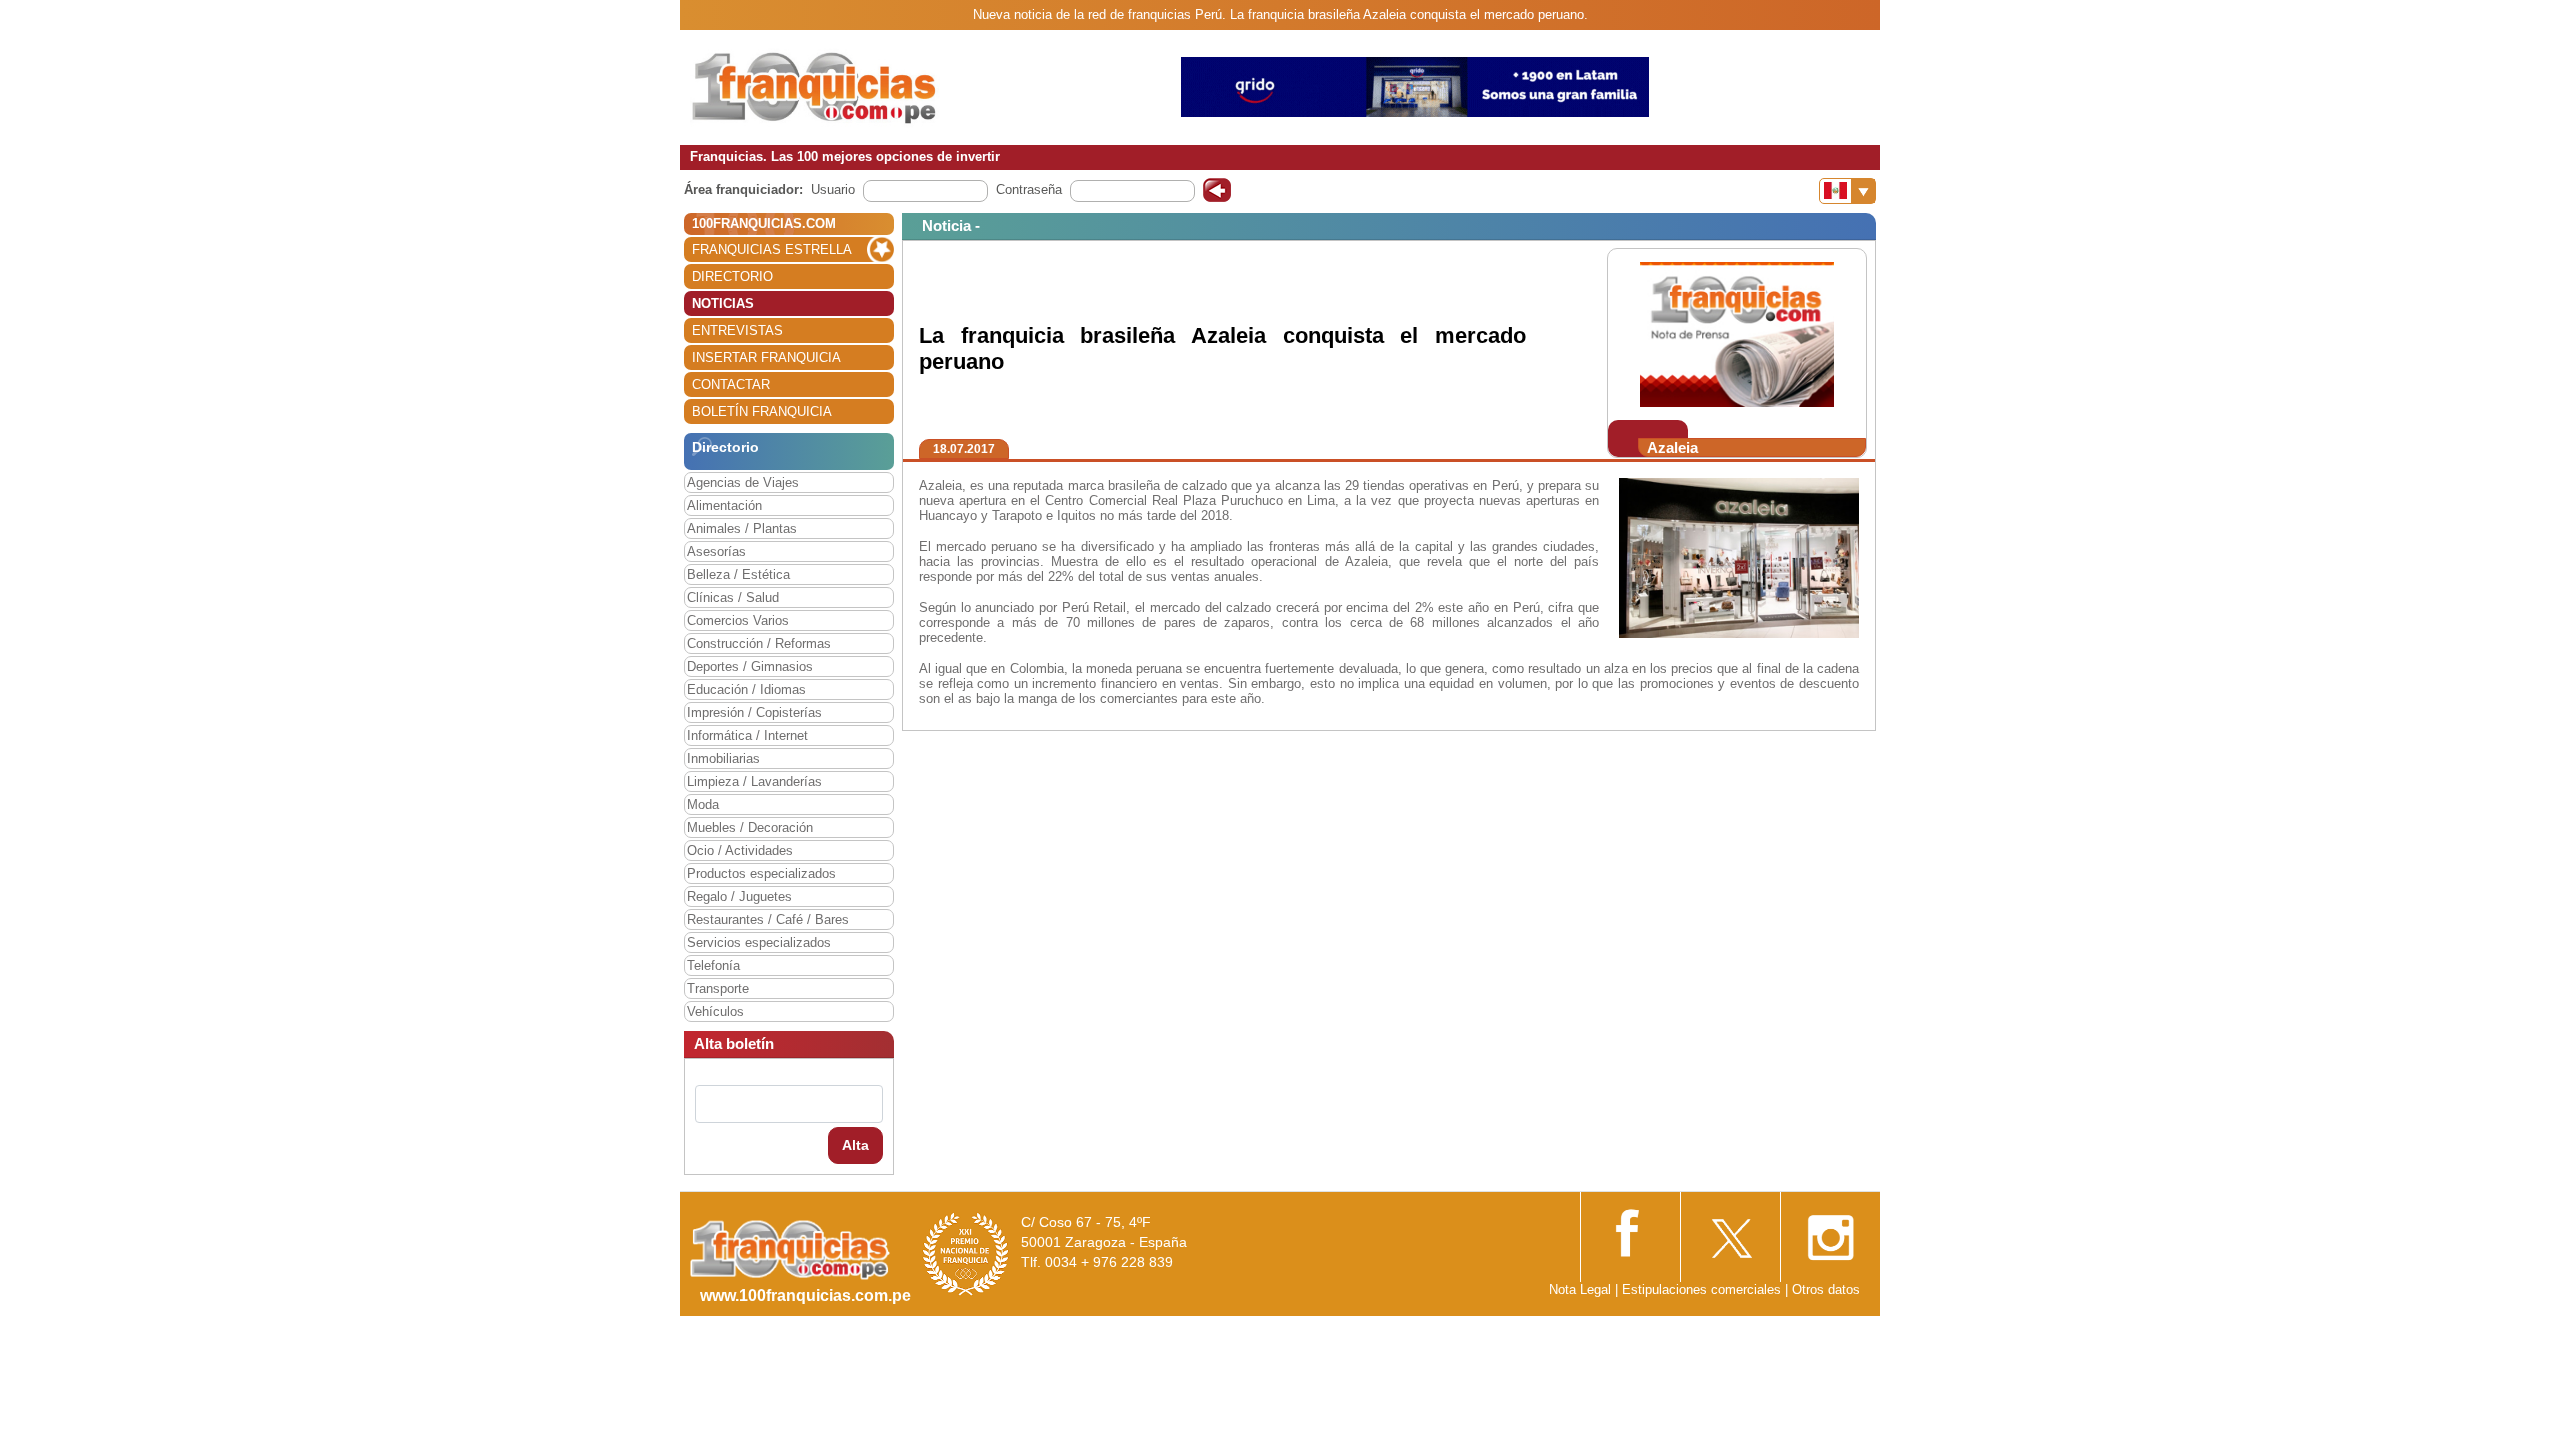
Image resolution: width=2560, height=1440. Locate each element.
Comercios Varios (738, 620)
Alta (855, 1145)
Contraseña (1029, 189)
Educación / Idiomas (746, 689)
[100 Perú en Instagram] (1830, 1231)
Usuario (833, 189)
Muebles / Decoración (750, 827)
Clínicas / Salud (733, 597)
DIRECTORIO (732, 276)
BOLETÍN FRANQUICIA (762, 411)
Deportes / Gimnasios (750, 666)
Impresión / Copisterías (754, 712)
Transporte (718, 988)
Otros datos (1826, 1289)
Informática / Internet (747, 735)
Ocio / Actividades (740, 850)
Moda (703, 804)
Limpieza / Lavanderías (754, 781)
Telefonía (713, 965)
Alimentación (724, 505)
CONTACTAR (731, 384)
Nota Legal (1580, 1289)
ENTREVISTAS (737, 330)
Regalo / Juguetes (739, 896)
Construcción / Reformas (759, 643)
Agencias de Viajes (743, 482)
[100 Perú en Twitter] (1730, 1231)
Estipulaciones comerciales (1703, 1289)
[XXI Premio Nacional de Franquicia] (966, 1253)
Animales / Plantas (742, 528)
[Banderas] (1847, 191)
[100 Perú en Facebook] (1630, 1230)
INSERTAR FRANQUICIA (766, 357)
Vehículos (715, 1011)
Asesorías (716, 551)
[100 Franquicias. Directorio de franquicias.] (815, 86)
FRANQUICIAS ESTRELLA (772, 249)
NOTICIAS (723, 303)
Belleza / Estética (738, 574)
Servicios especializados (759, 942)
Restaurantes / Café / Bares (768, 919)
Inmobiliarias (723, 758)
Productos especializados (761, 873)
